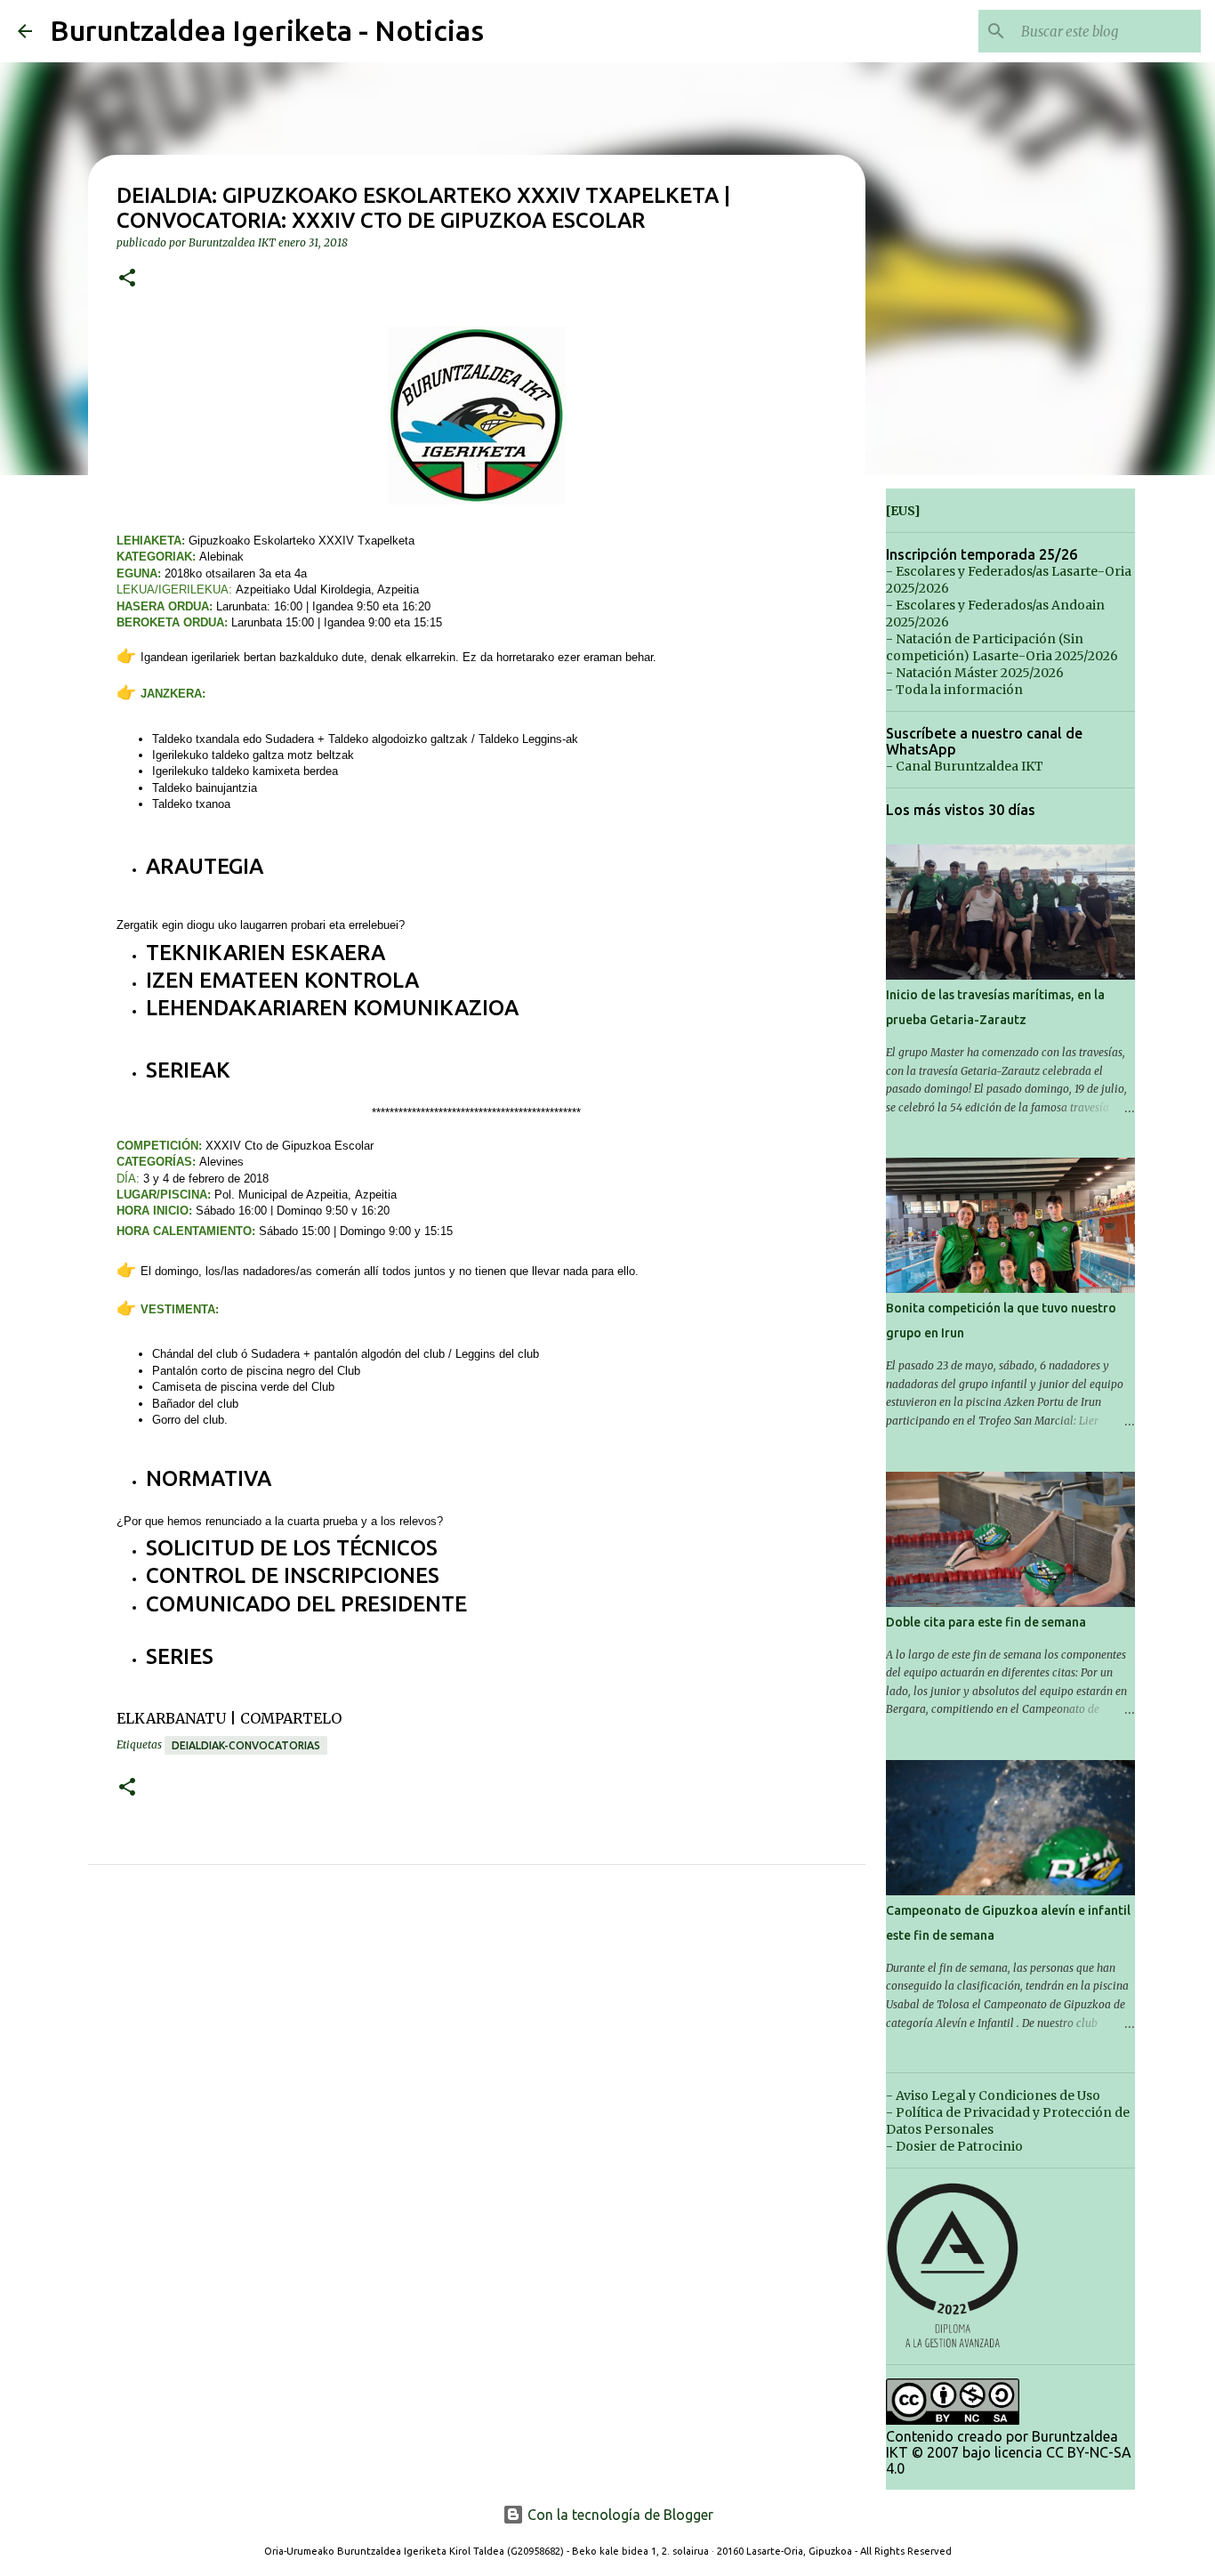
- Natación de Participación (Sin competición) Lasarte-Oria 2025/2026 (1002, 647)
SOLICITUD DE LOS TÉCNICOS (292, 1548)
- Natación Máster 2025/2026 (975, 673)
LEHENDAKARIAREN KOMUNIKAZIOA (332, 1008)
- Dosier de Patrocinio (954, 2146)
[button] (127, 279)
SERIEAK (188, 1070)
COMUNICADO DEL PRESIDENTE (306, 1604)
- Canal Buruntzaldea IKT (965, 766)
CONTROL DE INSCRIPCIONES (293, 1575)
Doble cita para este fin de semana (986, 1622)
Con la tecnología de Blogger (619, 2515)
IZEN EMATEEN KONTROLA (282, 980)
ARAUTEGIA (205, 866)
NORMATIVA (209, 1478)
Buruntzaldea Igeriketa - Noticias (267, 30)
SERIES (180, 1656)
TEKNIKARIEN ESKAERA (266, 953)
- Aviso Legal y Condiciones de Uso (993, 2096)
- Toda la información (954, 690)
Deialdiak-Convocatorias (246, 1745)
